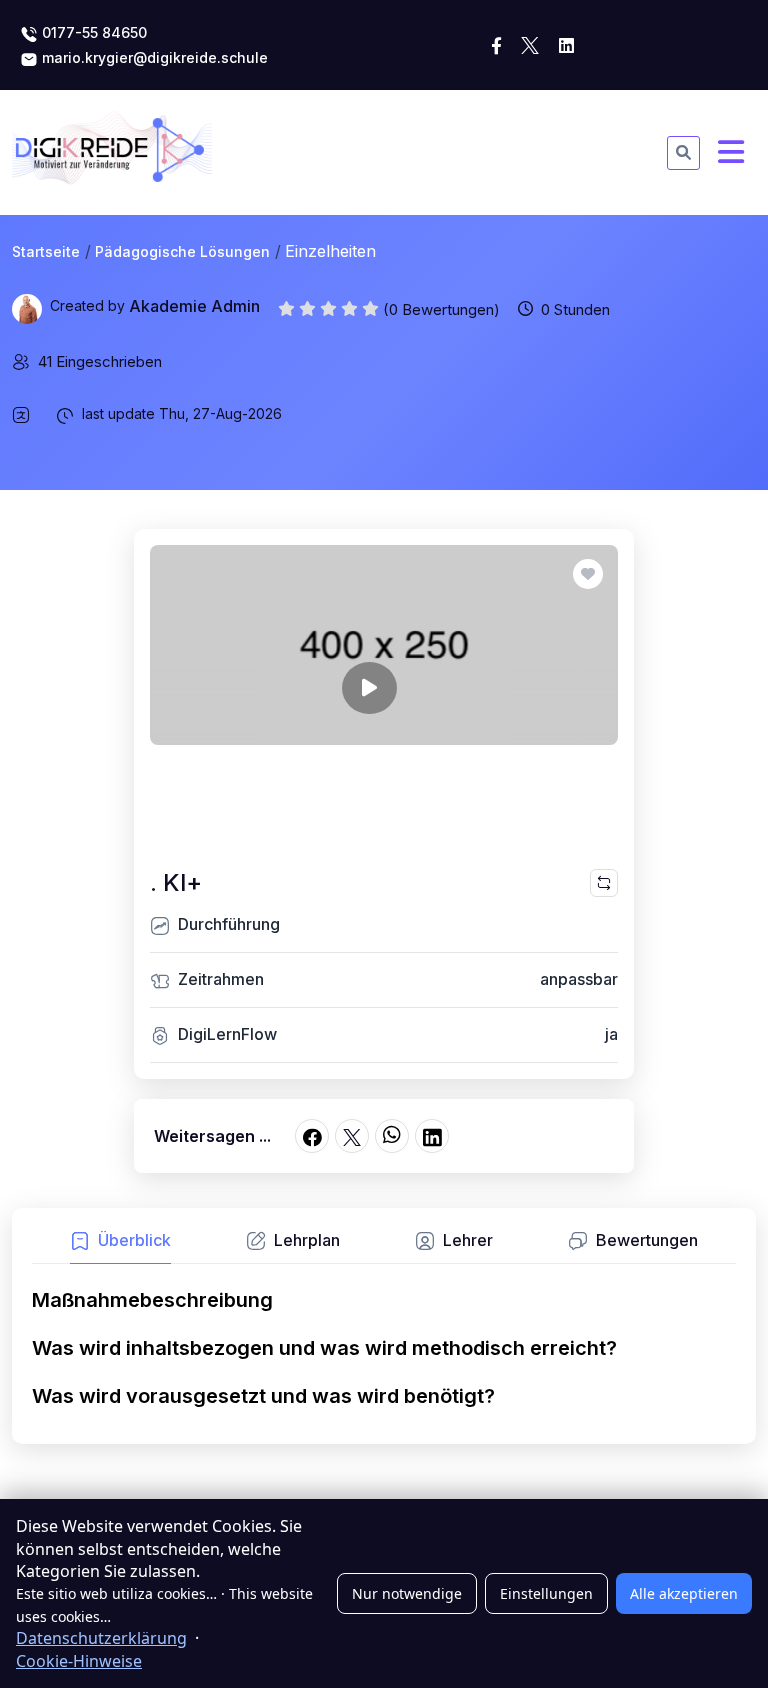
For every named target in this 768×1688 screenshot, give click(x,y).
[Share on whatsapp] (392, 1136)
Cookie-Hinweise (79, 1661)
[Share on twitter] (352, 1136)
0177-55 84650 (92, 32)
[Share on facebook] (312, 1136)
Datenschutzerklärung (101, 1638)
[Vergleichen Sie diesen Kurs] (604, 883)
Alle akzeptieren (684, 1593)
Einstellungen (546, 1593)
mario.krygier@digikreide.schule (153, 57)
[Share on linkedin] (432, 1136)
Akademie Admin (194, 306)
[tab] (120, 1246)
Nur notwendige (407, 1593)
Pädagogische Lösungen (182, 251)
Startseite (46, 251)
